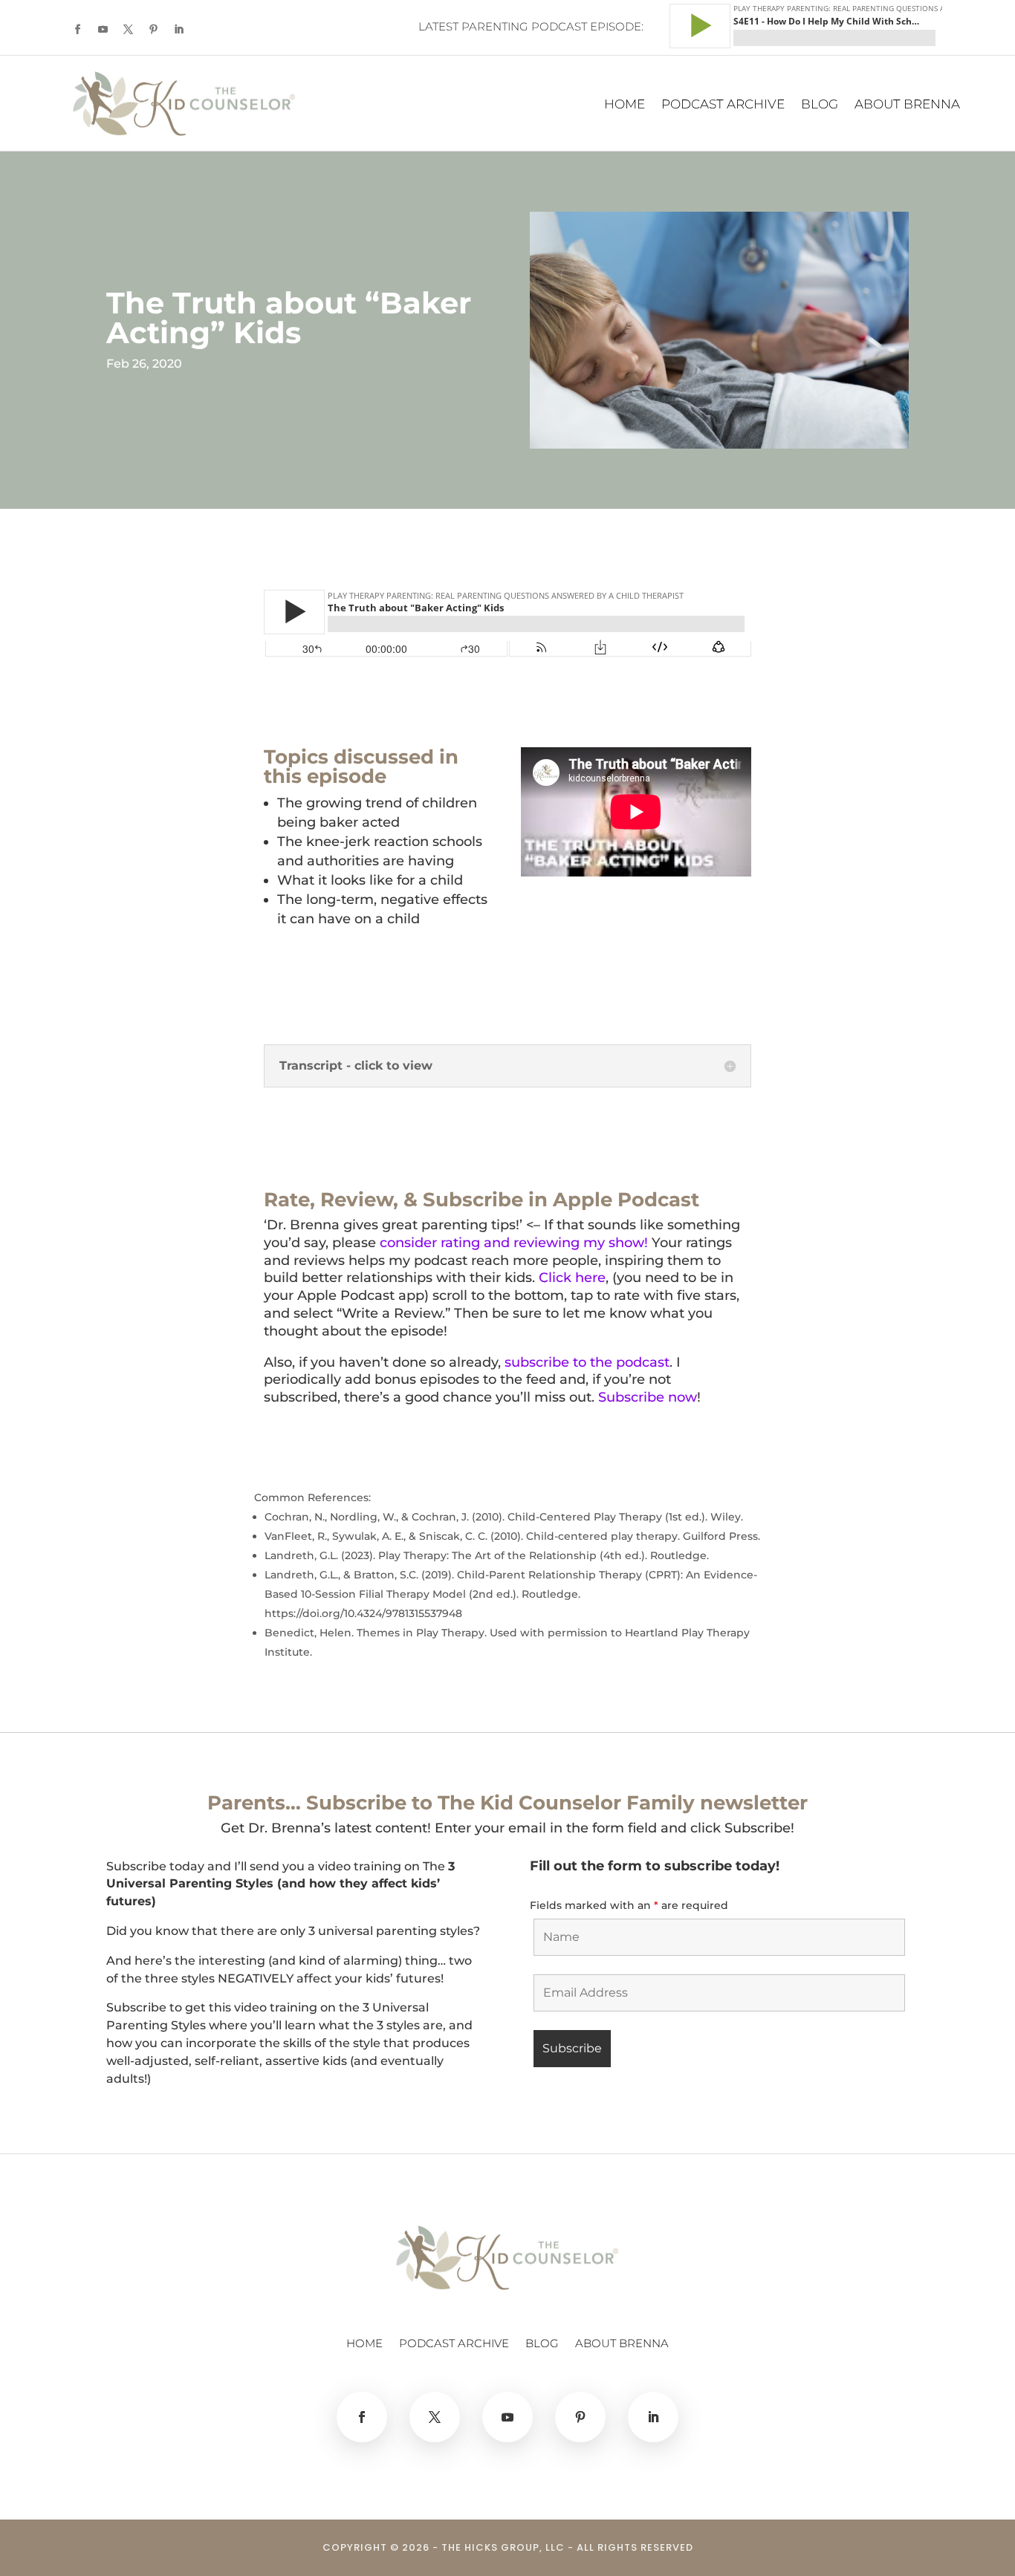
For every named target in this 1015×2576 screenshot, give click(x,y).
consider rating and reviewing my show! (514, 1243)
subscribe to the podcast (587, 1362)
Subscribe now (648, 1397)
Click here (572, 1278)
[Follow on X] (128, 30)
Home (625, 105)
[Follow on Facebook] (77, 30)
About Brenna (907, 105)
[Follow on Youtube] (103, 30)
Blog (820, 105)
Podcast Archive (723, 105)
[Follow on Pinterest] (153, 30)
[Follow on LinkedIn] (178, 30)
